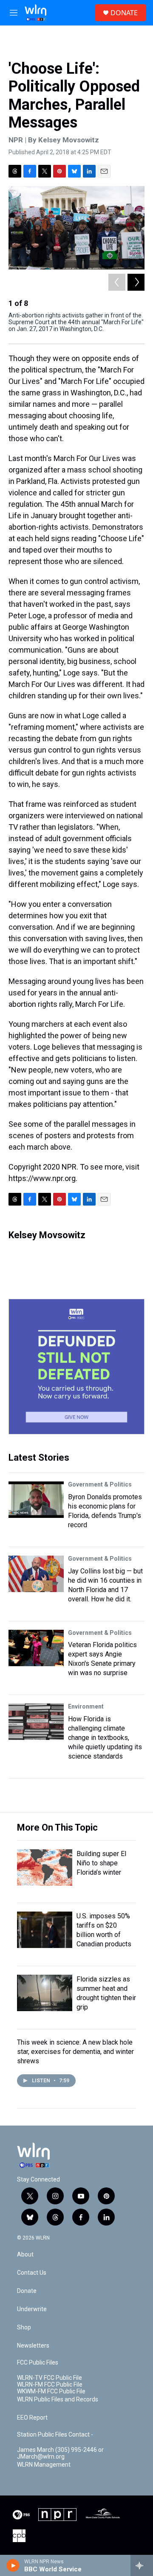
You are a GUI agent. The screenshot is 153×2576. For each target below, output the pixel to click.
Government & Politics (100, 1484)
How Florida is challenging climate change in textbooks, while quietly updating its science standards (105, 1738)
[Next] (136, 282)
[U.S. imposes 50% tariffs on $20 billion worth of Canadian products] (45, 1930)
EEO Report (32, 2418)
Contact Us (32, 2273)
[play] (13, 2565)
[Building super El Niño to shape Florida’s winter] (45, 1867)
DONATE (124, 13)
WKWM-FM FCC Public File (51, 2391)
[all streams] (142, 2565)
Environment (86, 1706)
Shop (24, 2327)
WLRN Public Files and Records (58, 2400)
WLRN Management (44, 2465)
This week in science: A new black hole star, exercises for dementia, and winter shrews (75, 2052)
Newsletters (33, 2346)
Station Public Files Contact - (55, 2435)
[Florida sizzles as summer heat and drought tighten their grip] (45, 1993)
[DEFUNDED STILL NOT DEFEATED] (76, 1367)
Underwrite (32, 2309)
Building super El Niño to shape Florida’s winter (101, 1863)
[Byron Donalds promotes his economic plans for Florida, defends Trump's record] (36, 1500)
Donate (27, 2291)
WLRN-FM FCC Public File (50, 2385)
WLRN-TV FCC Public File (50, 2378)
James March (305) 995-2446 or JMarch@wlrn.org (60, 2453)
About (25, 2255)
